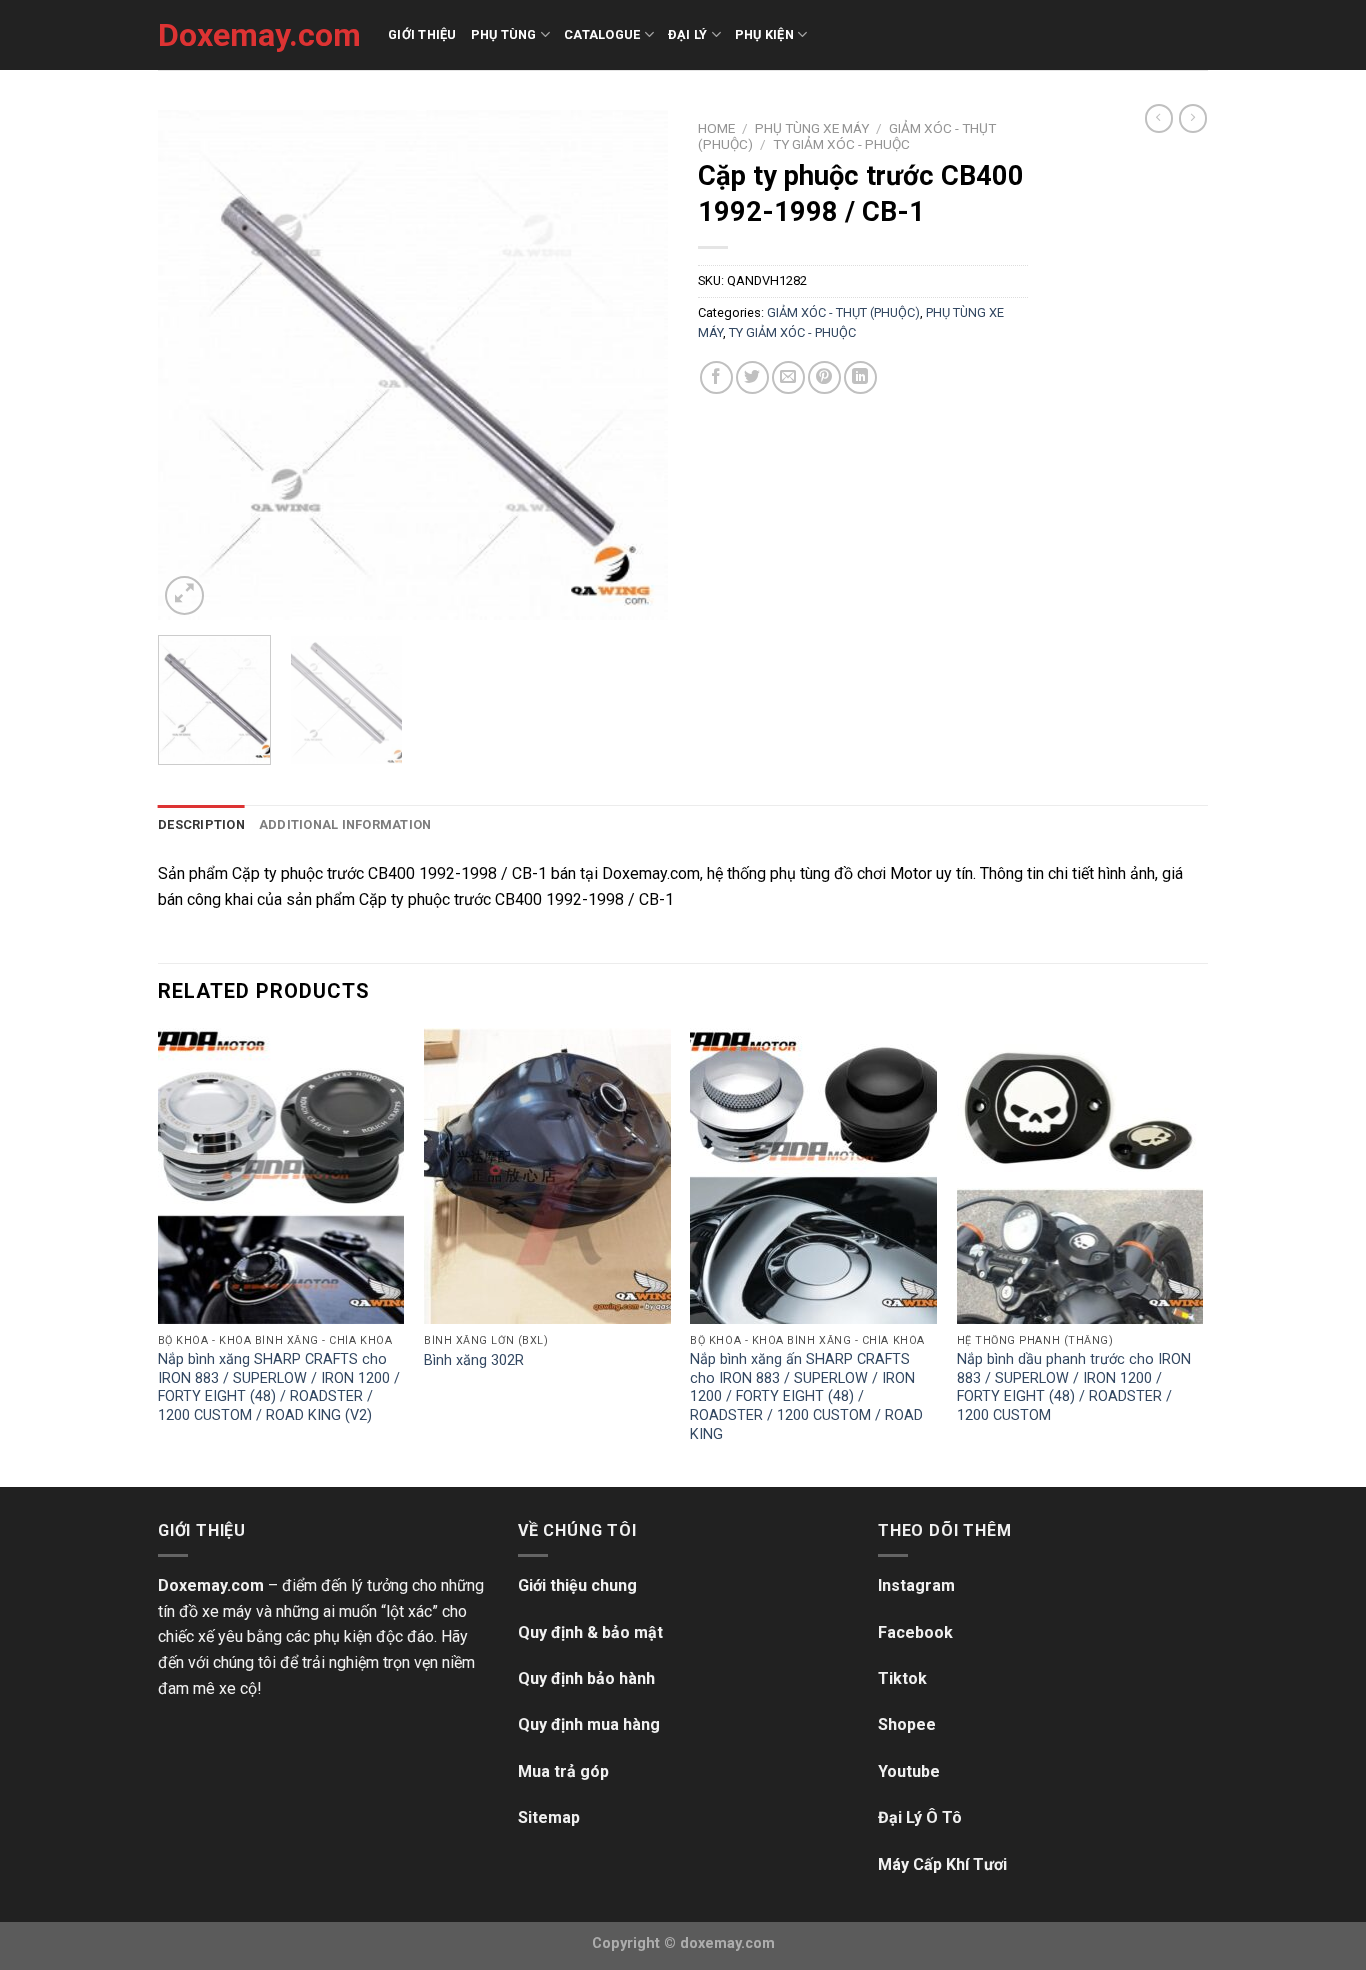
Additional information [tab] (345, 824)
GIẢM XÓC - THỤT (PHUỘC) (843, 312)
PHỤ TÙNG (504, 34)
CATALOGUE (602, 34)
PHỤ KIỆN (764, 34)
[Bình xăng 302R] (547, 1176)
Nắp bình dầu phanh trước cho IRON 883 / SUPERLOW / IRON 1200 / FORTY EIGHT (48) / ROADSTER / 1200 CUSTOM (1074, 1387)
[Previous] (193, 365)
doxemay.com (727, 1943)
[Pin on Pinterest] (824, 377)
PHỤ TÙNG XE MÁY (812, 128)
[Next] (633, 365)
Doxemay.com (258, 35)
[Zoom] (184, 595)
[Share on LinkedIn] (860, 377)
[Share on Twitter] (752, 377)
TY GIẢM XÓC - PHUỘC (841, 144)
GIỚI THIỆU (422, 34)
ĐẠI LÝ (688, 34)
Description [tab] (201, 824)
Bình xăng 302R (474, 1360)
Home (716, 128)
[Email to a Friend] (788, 377)
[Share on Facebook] (716, 377)
